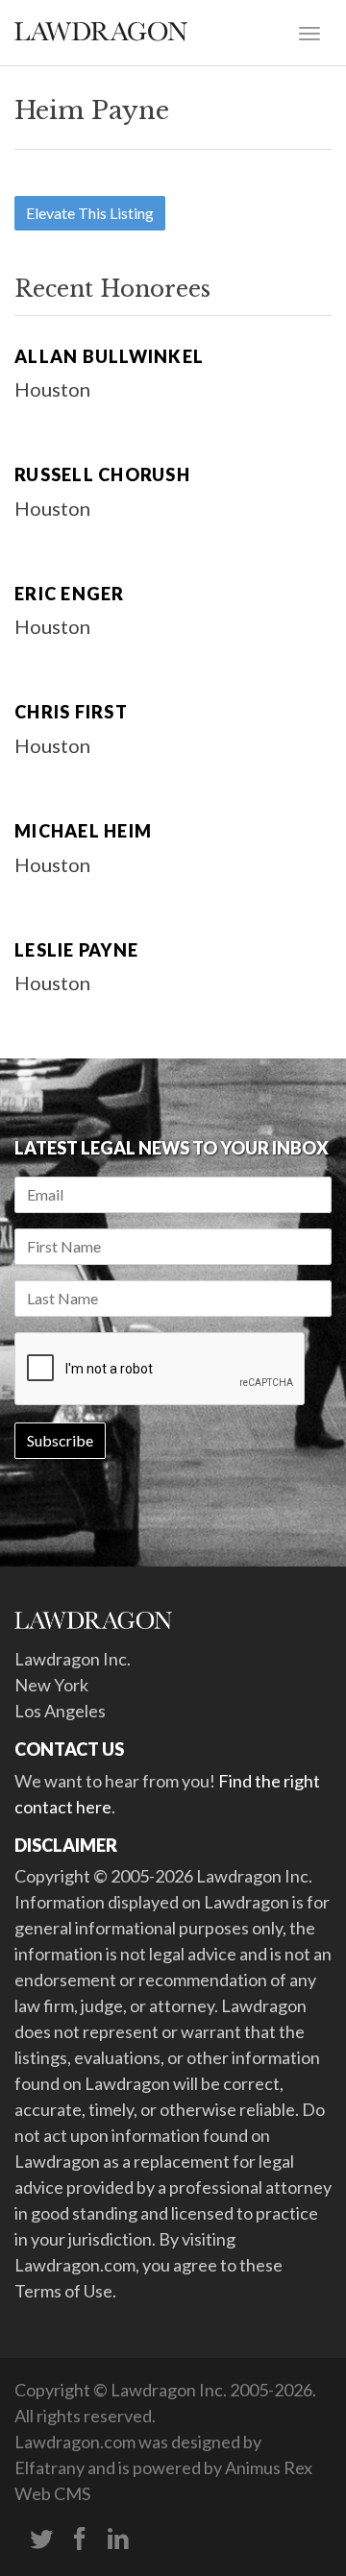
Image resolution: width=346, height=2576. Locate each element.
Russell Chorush (102, 474)
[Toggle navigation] (309, 32)
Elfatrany (49, 2467)
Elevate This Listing (90, 213)
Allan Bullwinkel (109, 356)
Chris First (71, 712)
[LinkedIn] (118, 2540)
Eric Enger (70, 594)
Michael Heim (83, 831)
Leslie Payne (76, 950)
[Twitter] (41, 2540)
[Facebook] (80, 2540)
